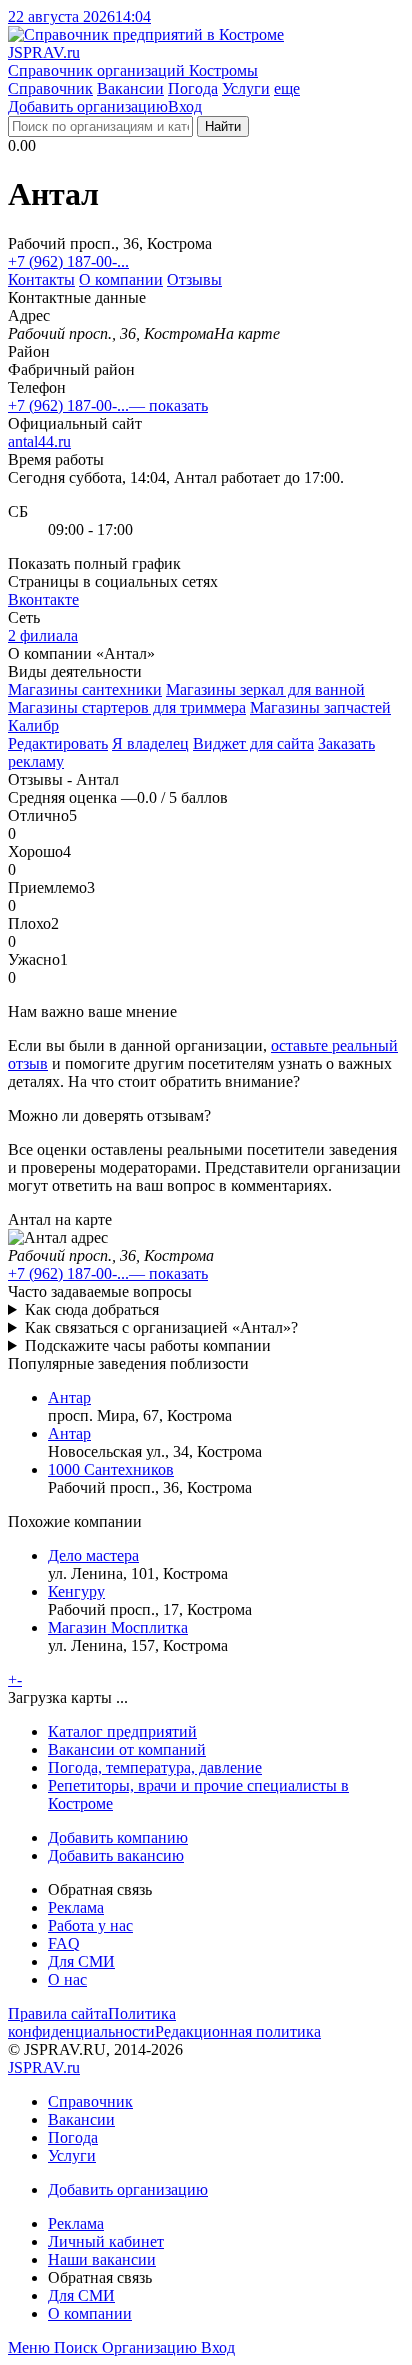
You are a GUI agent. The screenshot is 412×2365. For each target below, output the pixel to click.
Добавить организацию (88, 106)
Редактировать (58, 743)
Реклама (76, 1907)
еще (287, 88)
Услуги (246, 88)
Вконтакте (43, 599)
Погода (193, 88)
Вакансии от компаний (127, 1749)
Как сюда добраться (92, 1309)
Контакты (41, 279)
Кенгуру (76, 1591)
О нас (67, 1979)
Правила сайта (58, 2013)
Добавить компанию (118, 1837)
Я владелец (150, 743)
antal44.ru (39, 441)
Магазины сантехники (85, 689)
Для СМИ (81, 1961)
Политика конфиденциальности (92, 2022)
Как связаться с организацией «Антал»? (161, 1327)
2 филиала (43, 635)
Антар (69, 1397)
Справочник (50, 88)
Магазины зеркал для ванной (265, 689)
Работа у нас (90, 1925)
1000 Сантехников (111, 1469)
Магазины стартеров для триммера (127, 707)
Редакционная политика (238, 2031)
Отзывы (194, 279)
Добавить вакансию (116, 1855)
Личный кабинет (106, 2241)
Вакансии (130, 88)
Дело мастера (93, 1555)
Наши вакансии (102, 2259)
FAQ (64, 1943)
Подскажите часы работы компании (148, 1345)
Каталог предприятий (122, 1731)
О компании (121, 279)
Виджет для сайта (253, 743)
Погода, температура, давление (155, 1767)
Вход (185, 106)
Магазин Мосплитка (118, 1627)
